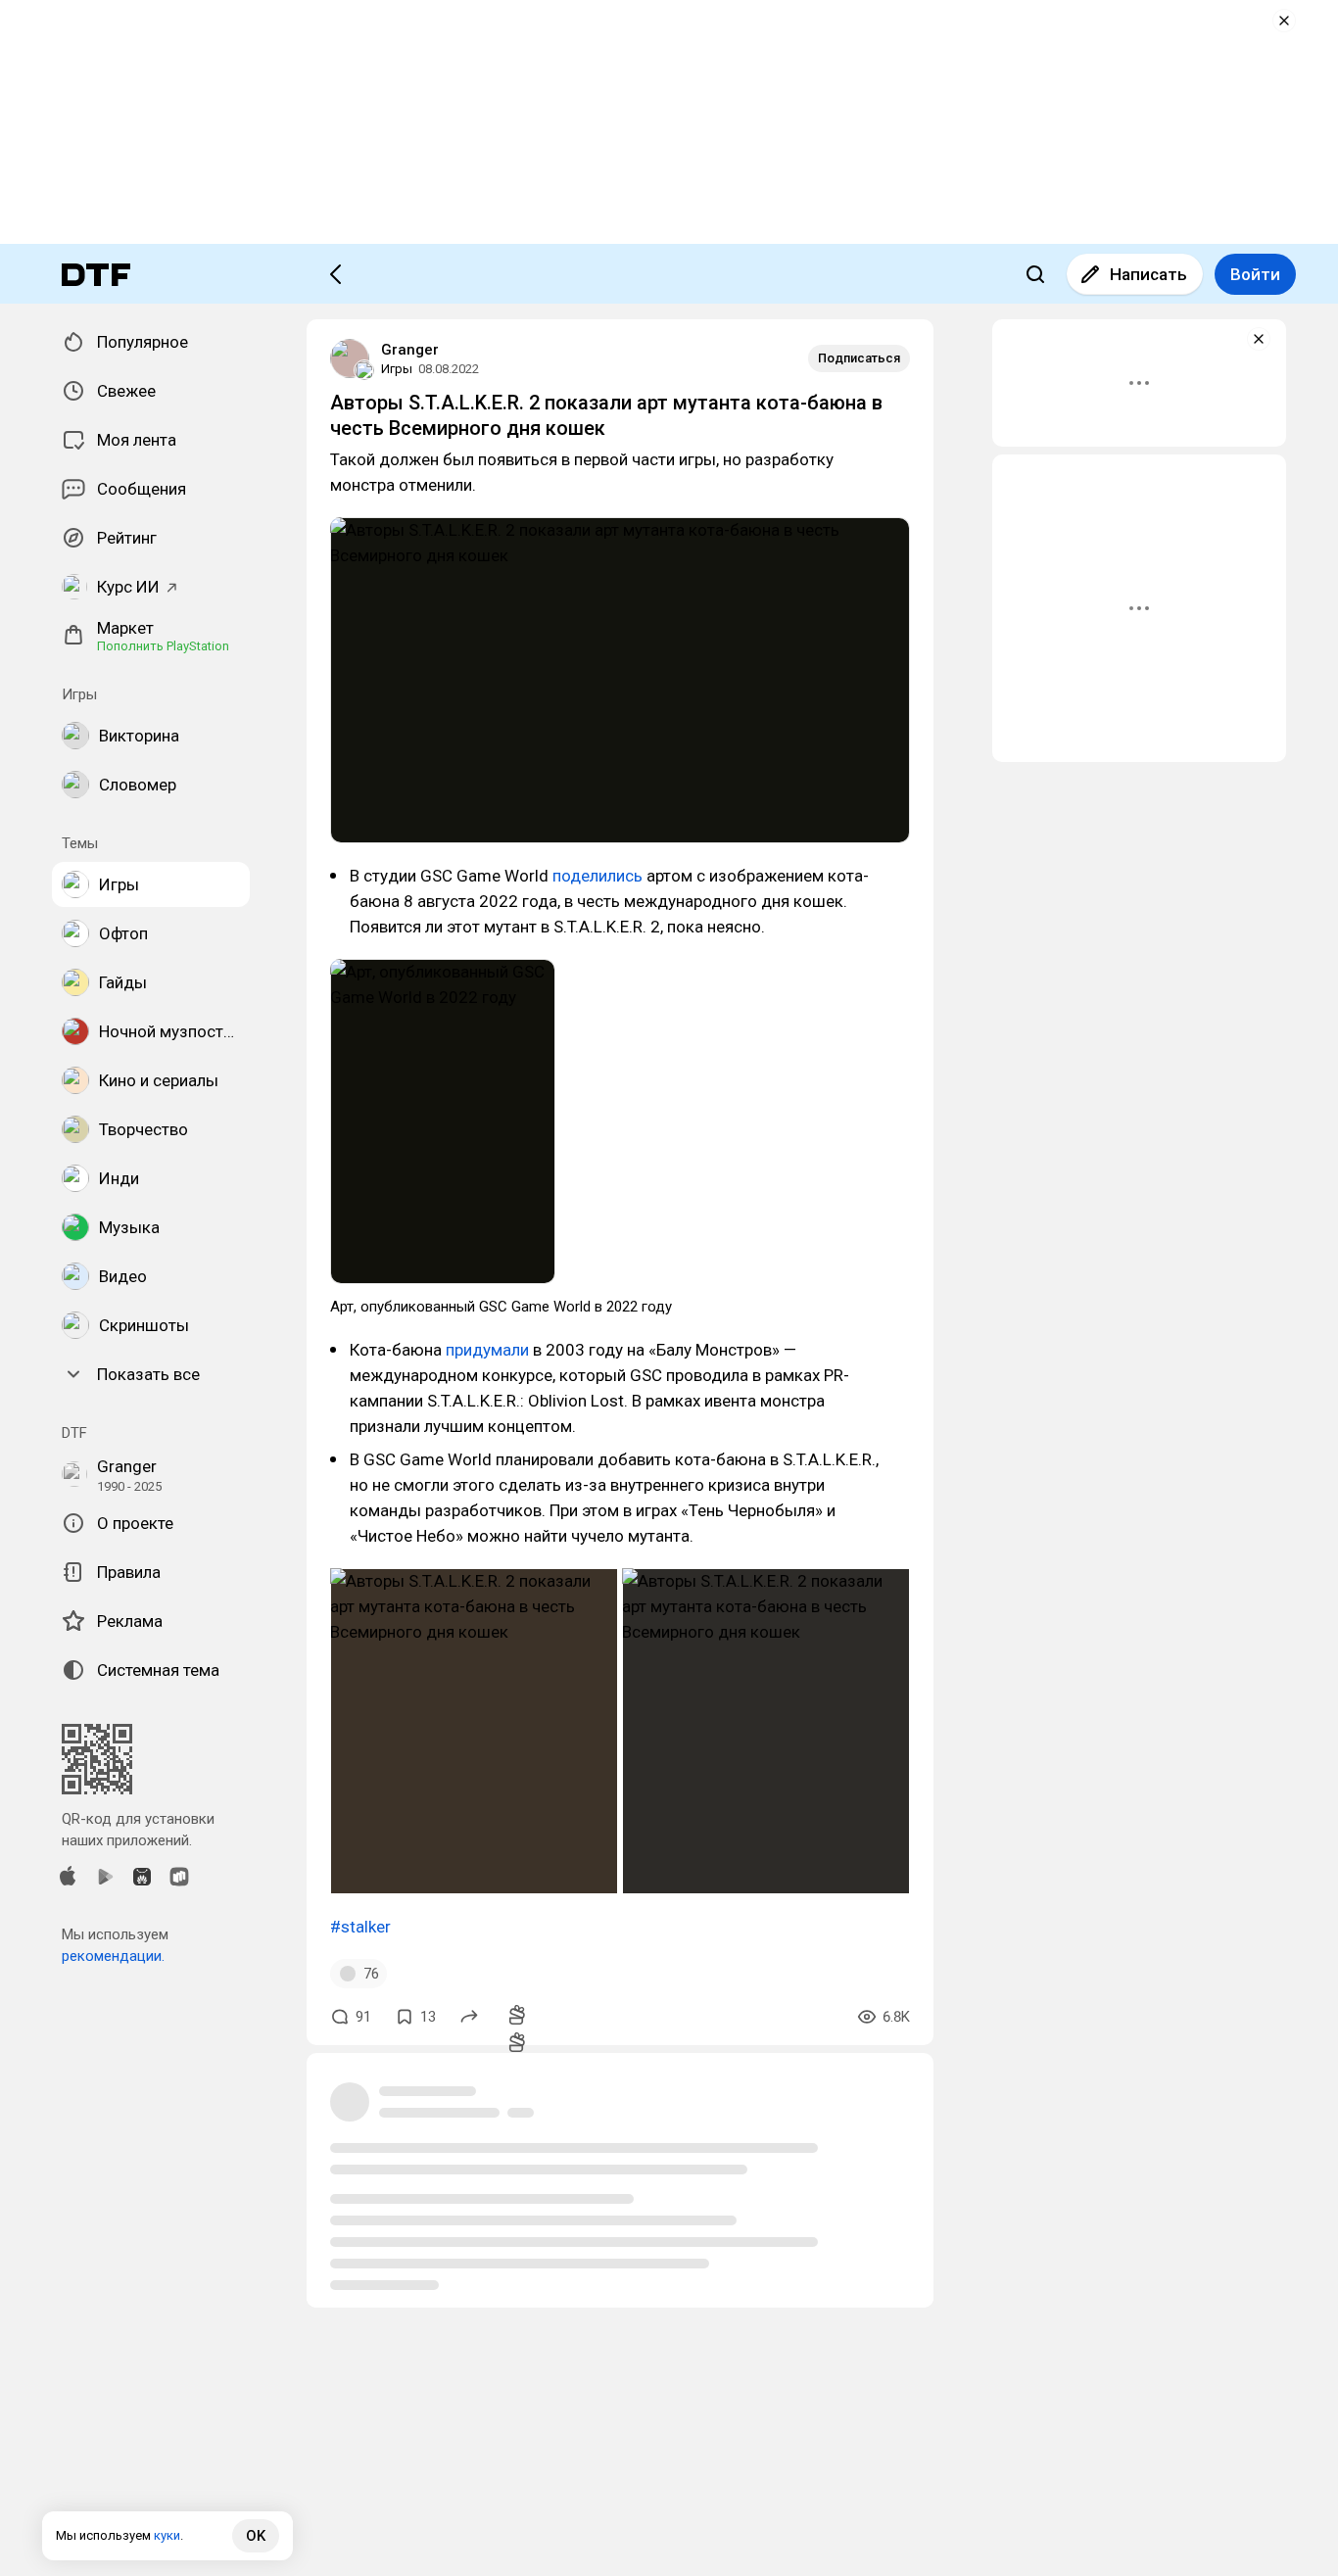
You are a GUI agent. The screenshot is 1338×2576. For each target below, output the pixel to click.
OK (256, 2536)
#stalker (360, 1927)
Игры (397, 369)
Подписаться (859, 358)
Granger (410, 350)
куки (167, 2535)
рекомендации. (113, 1956)
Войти (1255, 274)
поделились (597, 876)
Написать (1148, 274)
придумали (487, 1350)
